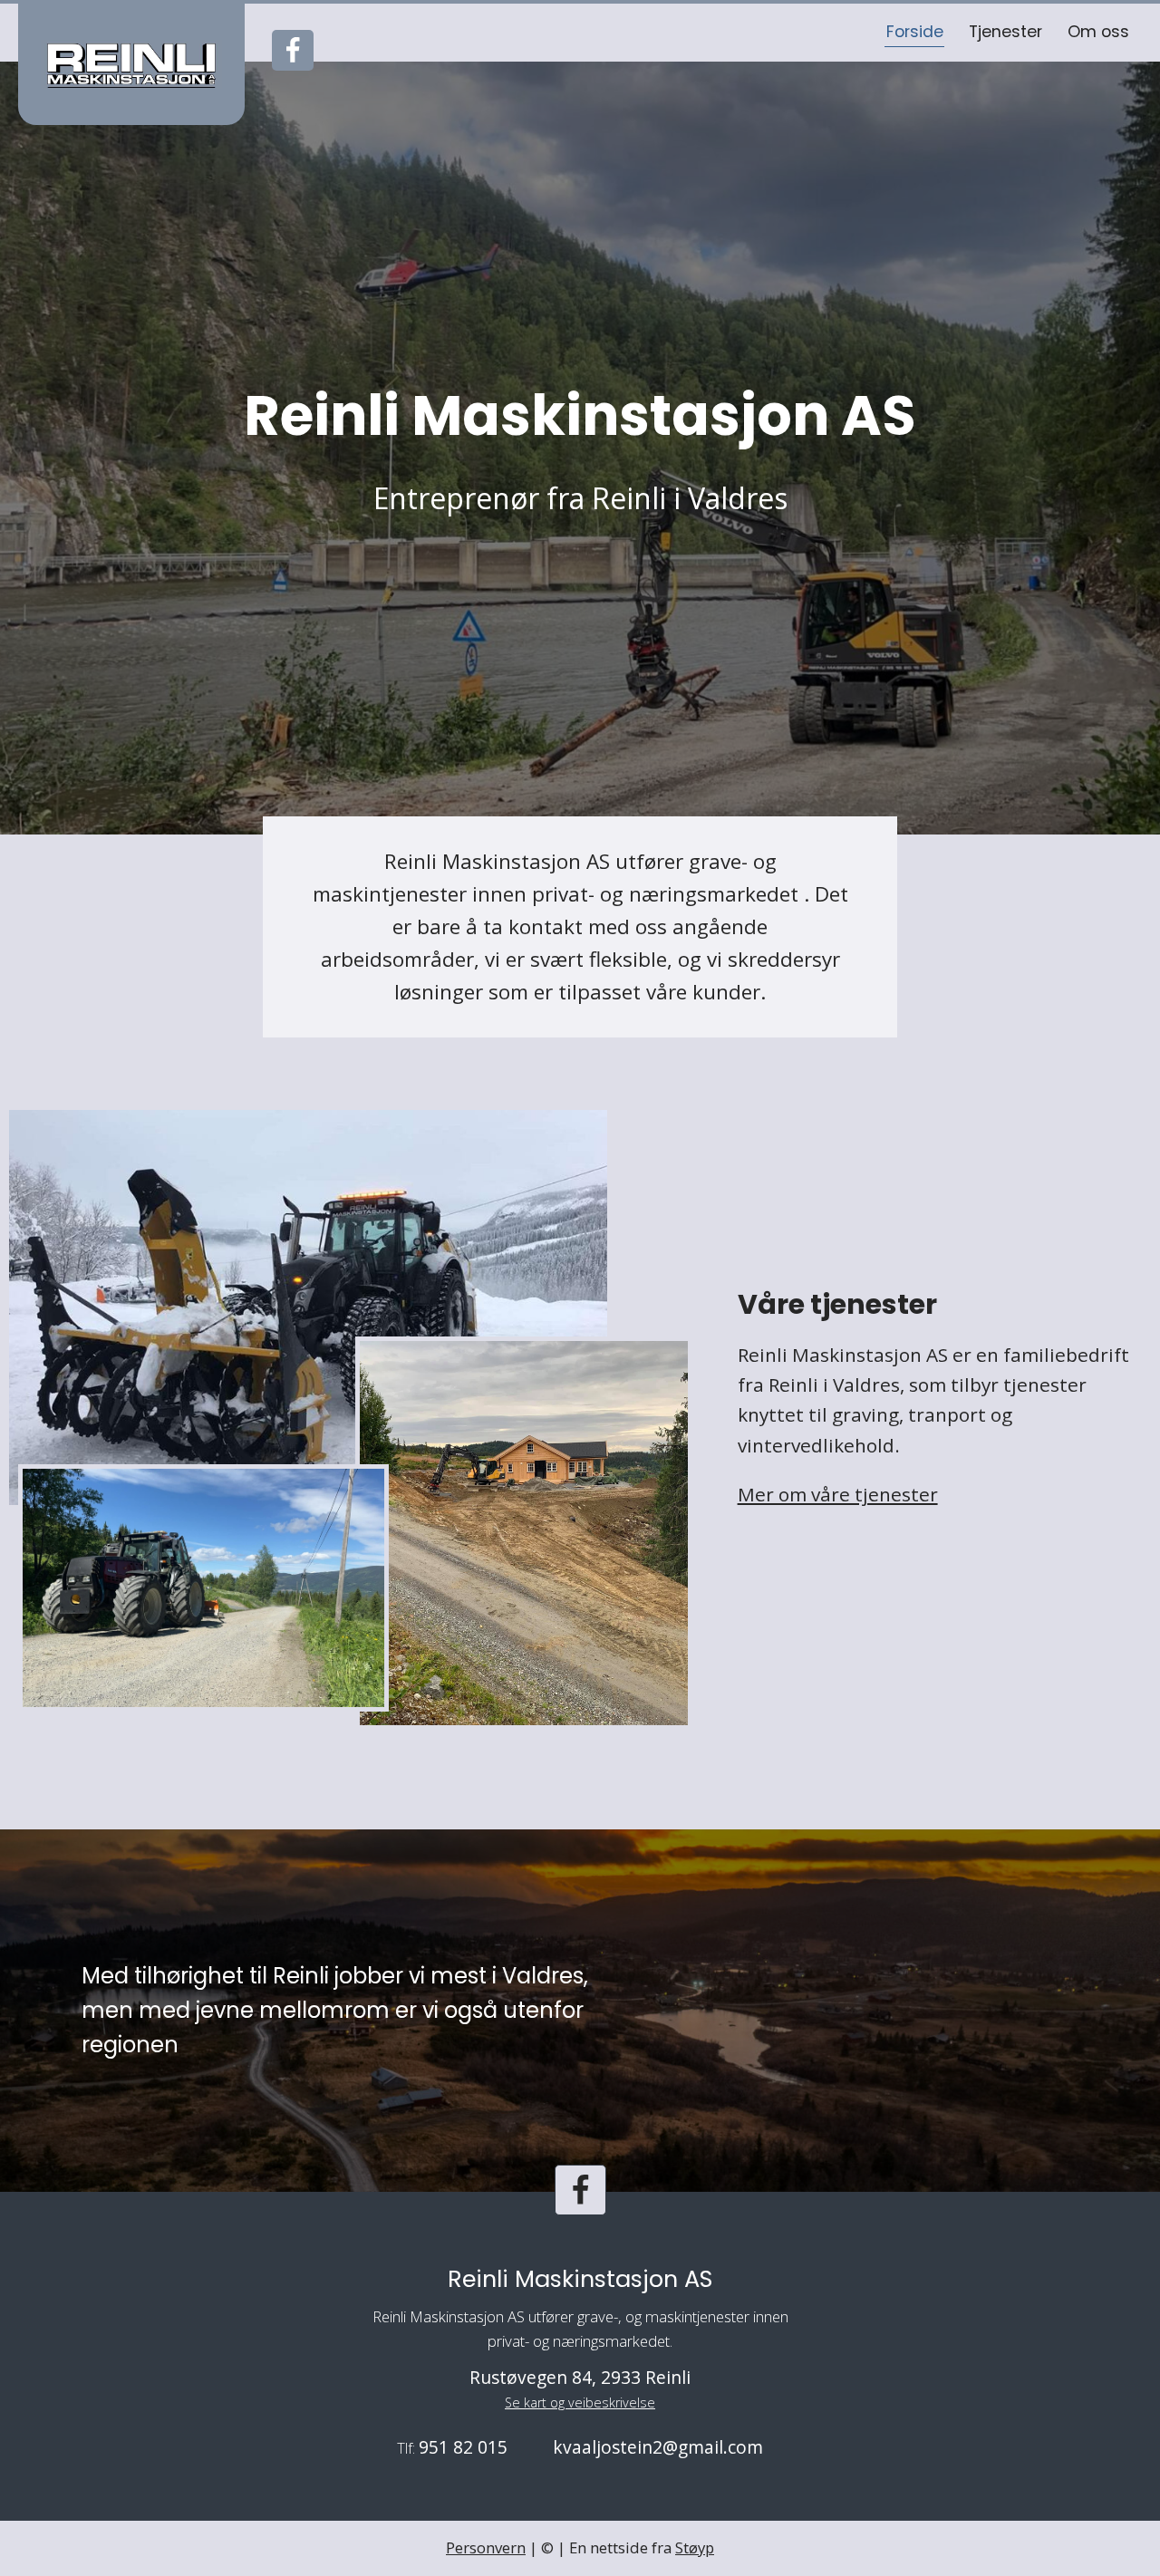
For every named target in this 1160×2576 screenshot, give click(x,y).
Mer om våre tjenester (838, 1494)
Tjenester (1005, 32)
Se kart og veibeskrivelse (580, 2402)
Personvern (486, 2547)
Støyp (695, 2547)
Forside (915, 32)
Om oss (1098, 32)
